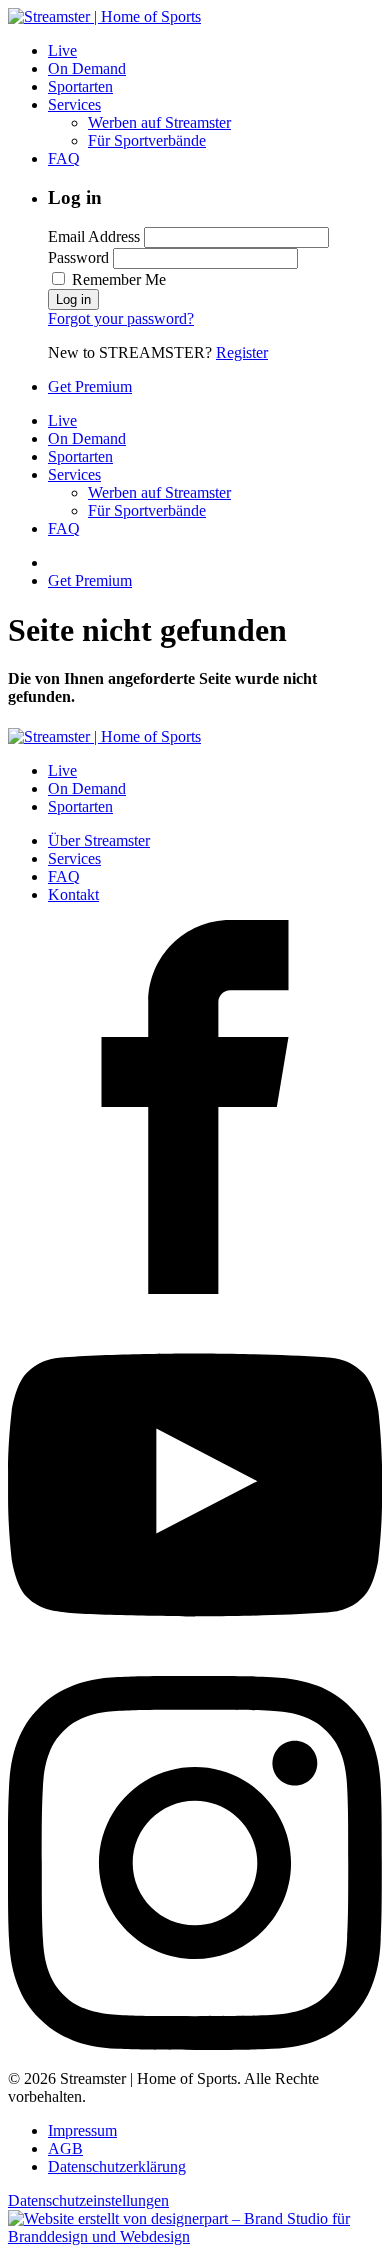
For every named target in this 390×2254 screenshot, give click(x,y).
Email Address (94, 236)
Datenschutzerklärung (117, 2166)
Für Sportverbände (147, 140)
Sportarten (80, 86)
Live (62, 50)
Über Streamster (99, 840)
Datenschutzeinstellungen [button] (88, 2200)
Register (242, 352)
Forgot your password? (121, 318)
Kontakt (73, 894)
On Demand (87, 68)
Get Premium (90, 386)
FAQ (64, 158)
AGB (65, 2148)
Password (78, 257)
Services (74, 104)
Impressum (82, 2130)
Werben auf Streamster (159, 122)
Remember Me (117, 279)
